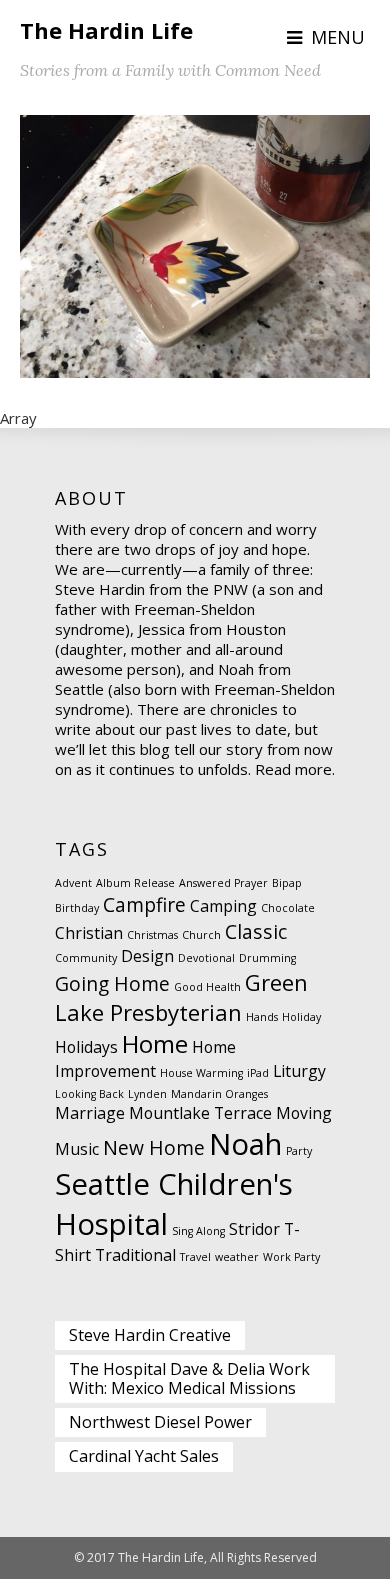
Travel (195, 1257)
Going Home (112, 983)
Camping (223, 906)
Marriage (90, 1113)
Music (77, 1149)
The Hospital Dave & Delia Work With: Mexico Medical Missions (189, 1378)
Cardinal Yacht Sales (144, 1456)
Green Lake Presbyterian (181, 997)
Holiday (301, 1017)
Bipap (287, 883)
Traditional (135, 1255)
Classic (256, 931)
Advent (73, 883)
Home (155, 1043)
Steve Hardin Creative (150, 1335)
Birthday (77, 908)
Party (299, 1151)
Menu (338, 37)
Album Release (135, 883)
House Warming (201, 1073)
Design (147, 956)
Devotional (206, 958)
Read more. (295, 769)
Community (86, 958)
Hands (262, 1017)
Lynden (147, 1094)
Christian (89, 933)
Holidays (86, 1047)
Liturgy (299, 1071)
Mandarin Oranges (219, 1094)
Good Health (207, 987)
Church (201, 935)
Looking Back (89, 1094)
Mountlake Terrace (200, 1113)
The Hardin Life (106, 30)
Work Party (291, 1257)
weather (237, 1257)
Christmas (152, 935)
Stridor (254, 1229)
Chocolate (288, 908)
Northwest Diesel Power (160, 1422)
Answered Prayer (223, 883)
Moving (304, 1113)
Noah (245, 1144)
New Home (154, 1147)
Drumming (267, 958)
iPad (258, 1073)
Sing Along (198, 1231)
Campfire (144, 904)
